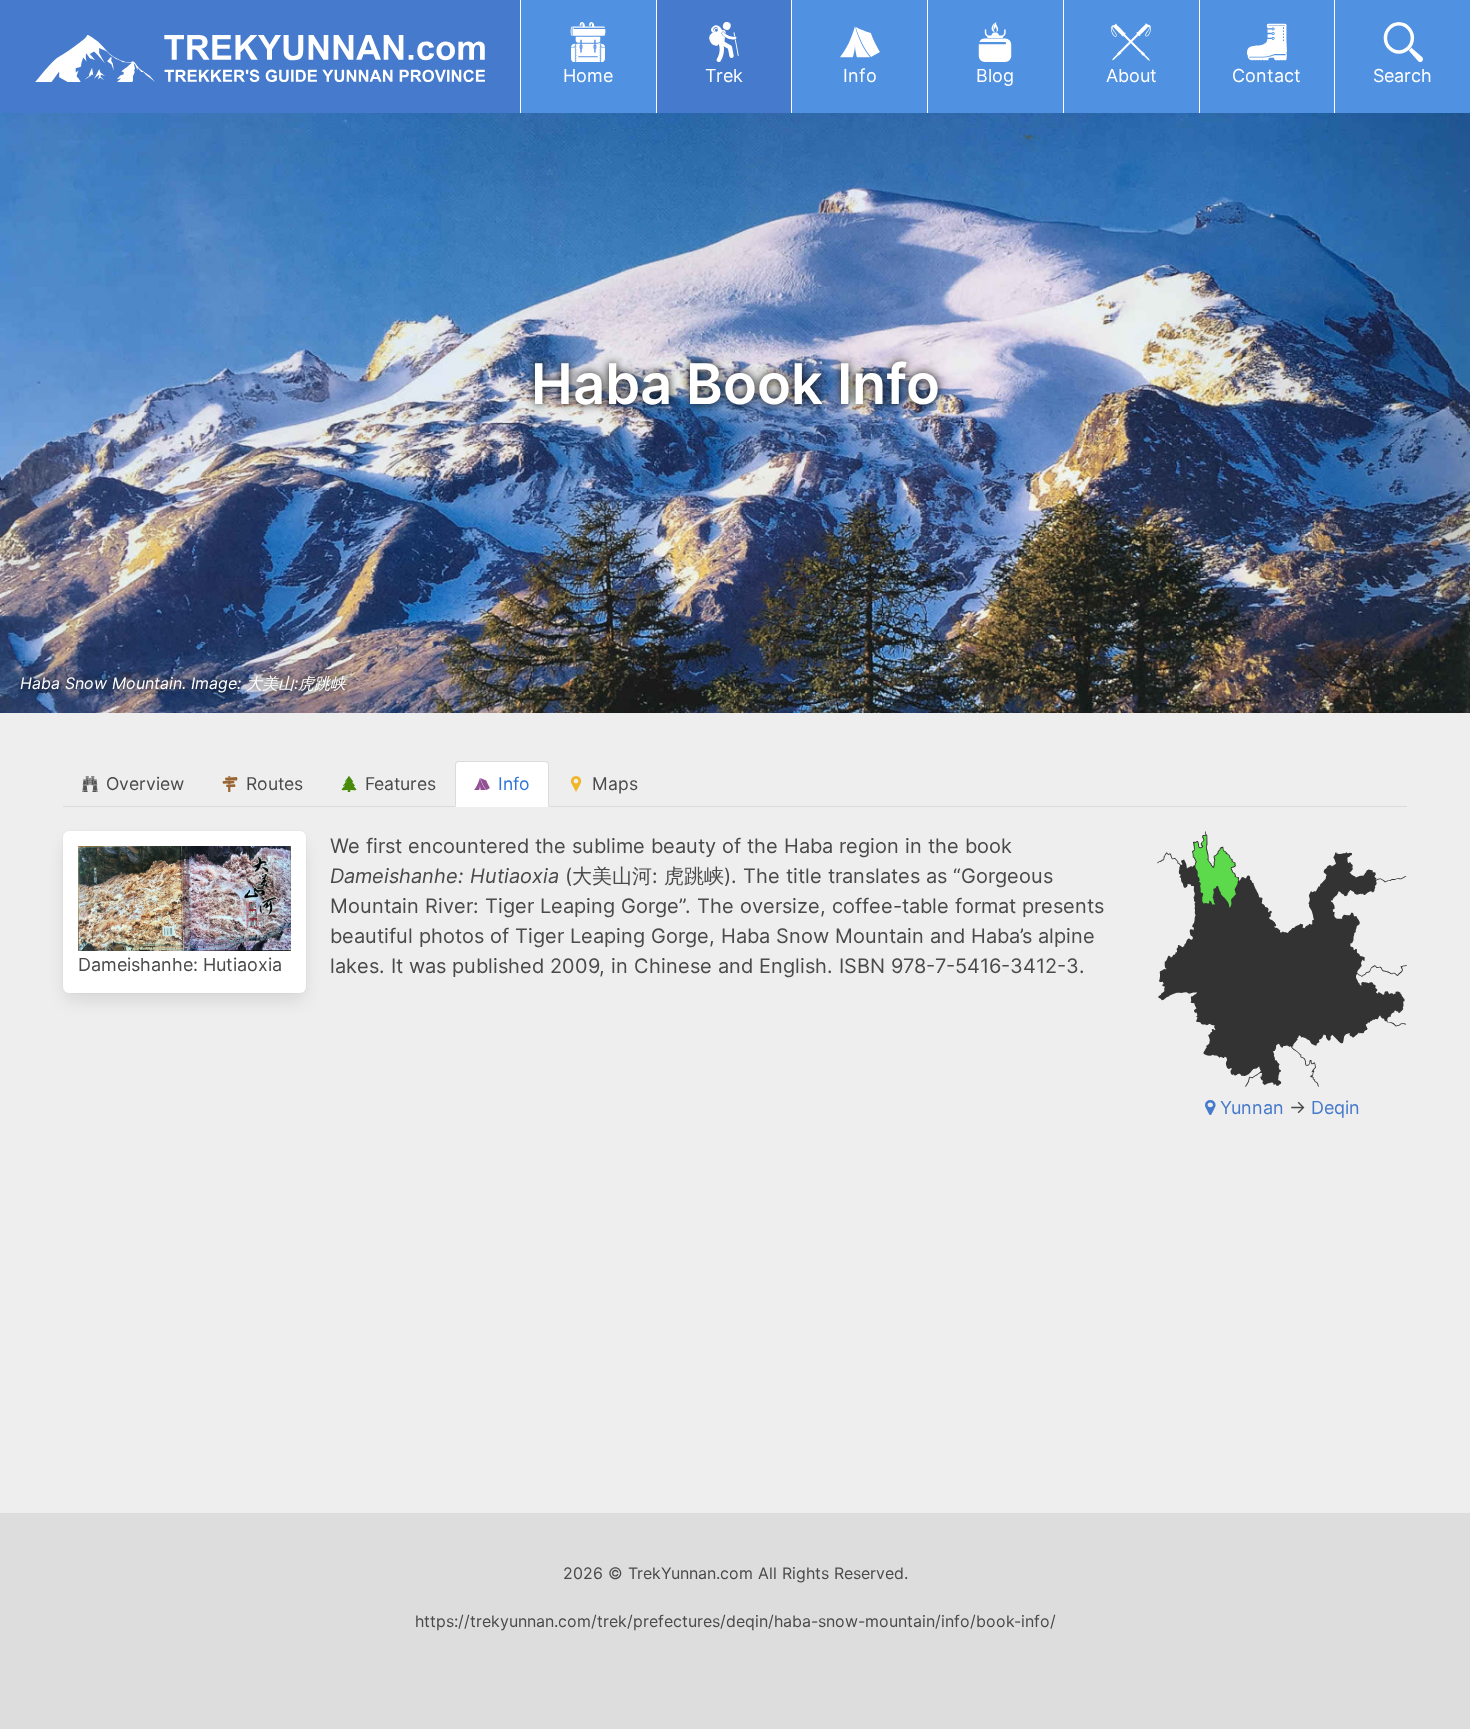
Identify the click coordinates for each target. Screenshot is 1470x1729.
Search (1402, 75)
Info (860, 75)
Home (588, 75)
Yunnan (1252, 1107)
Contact (1266, 75)
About (1131, 75)
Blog (995, 75)
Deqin (1335, 1107)
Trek (724, 75)
